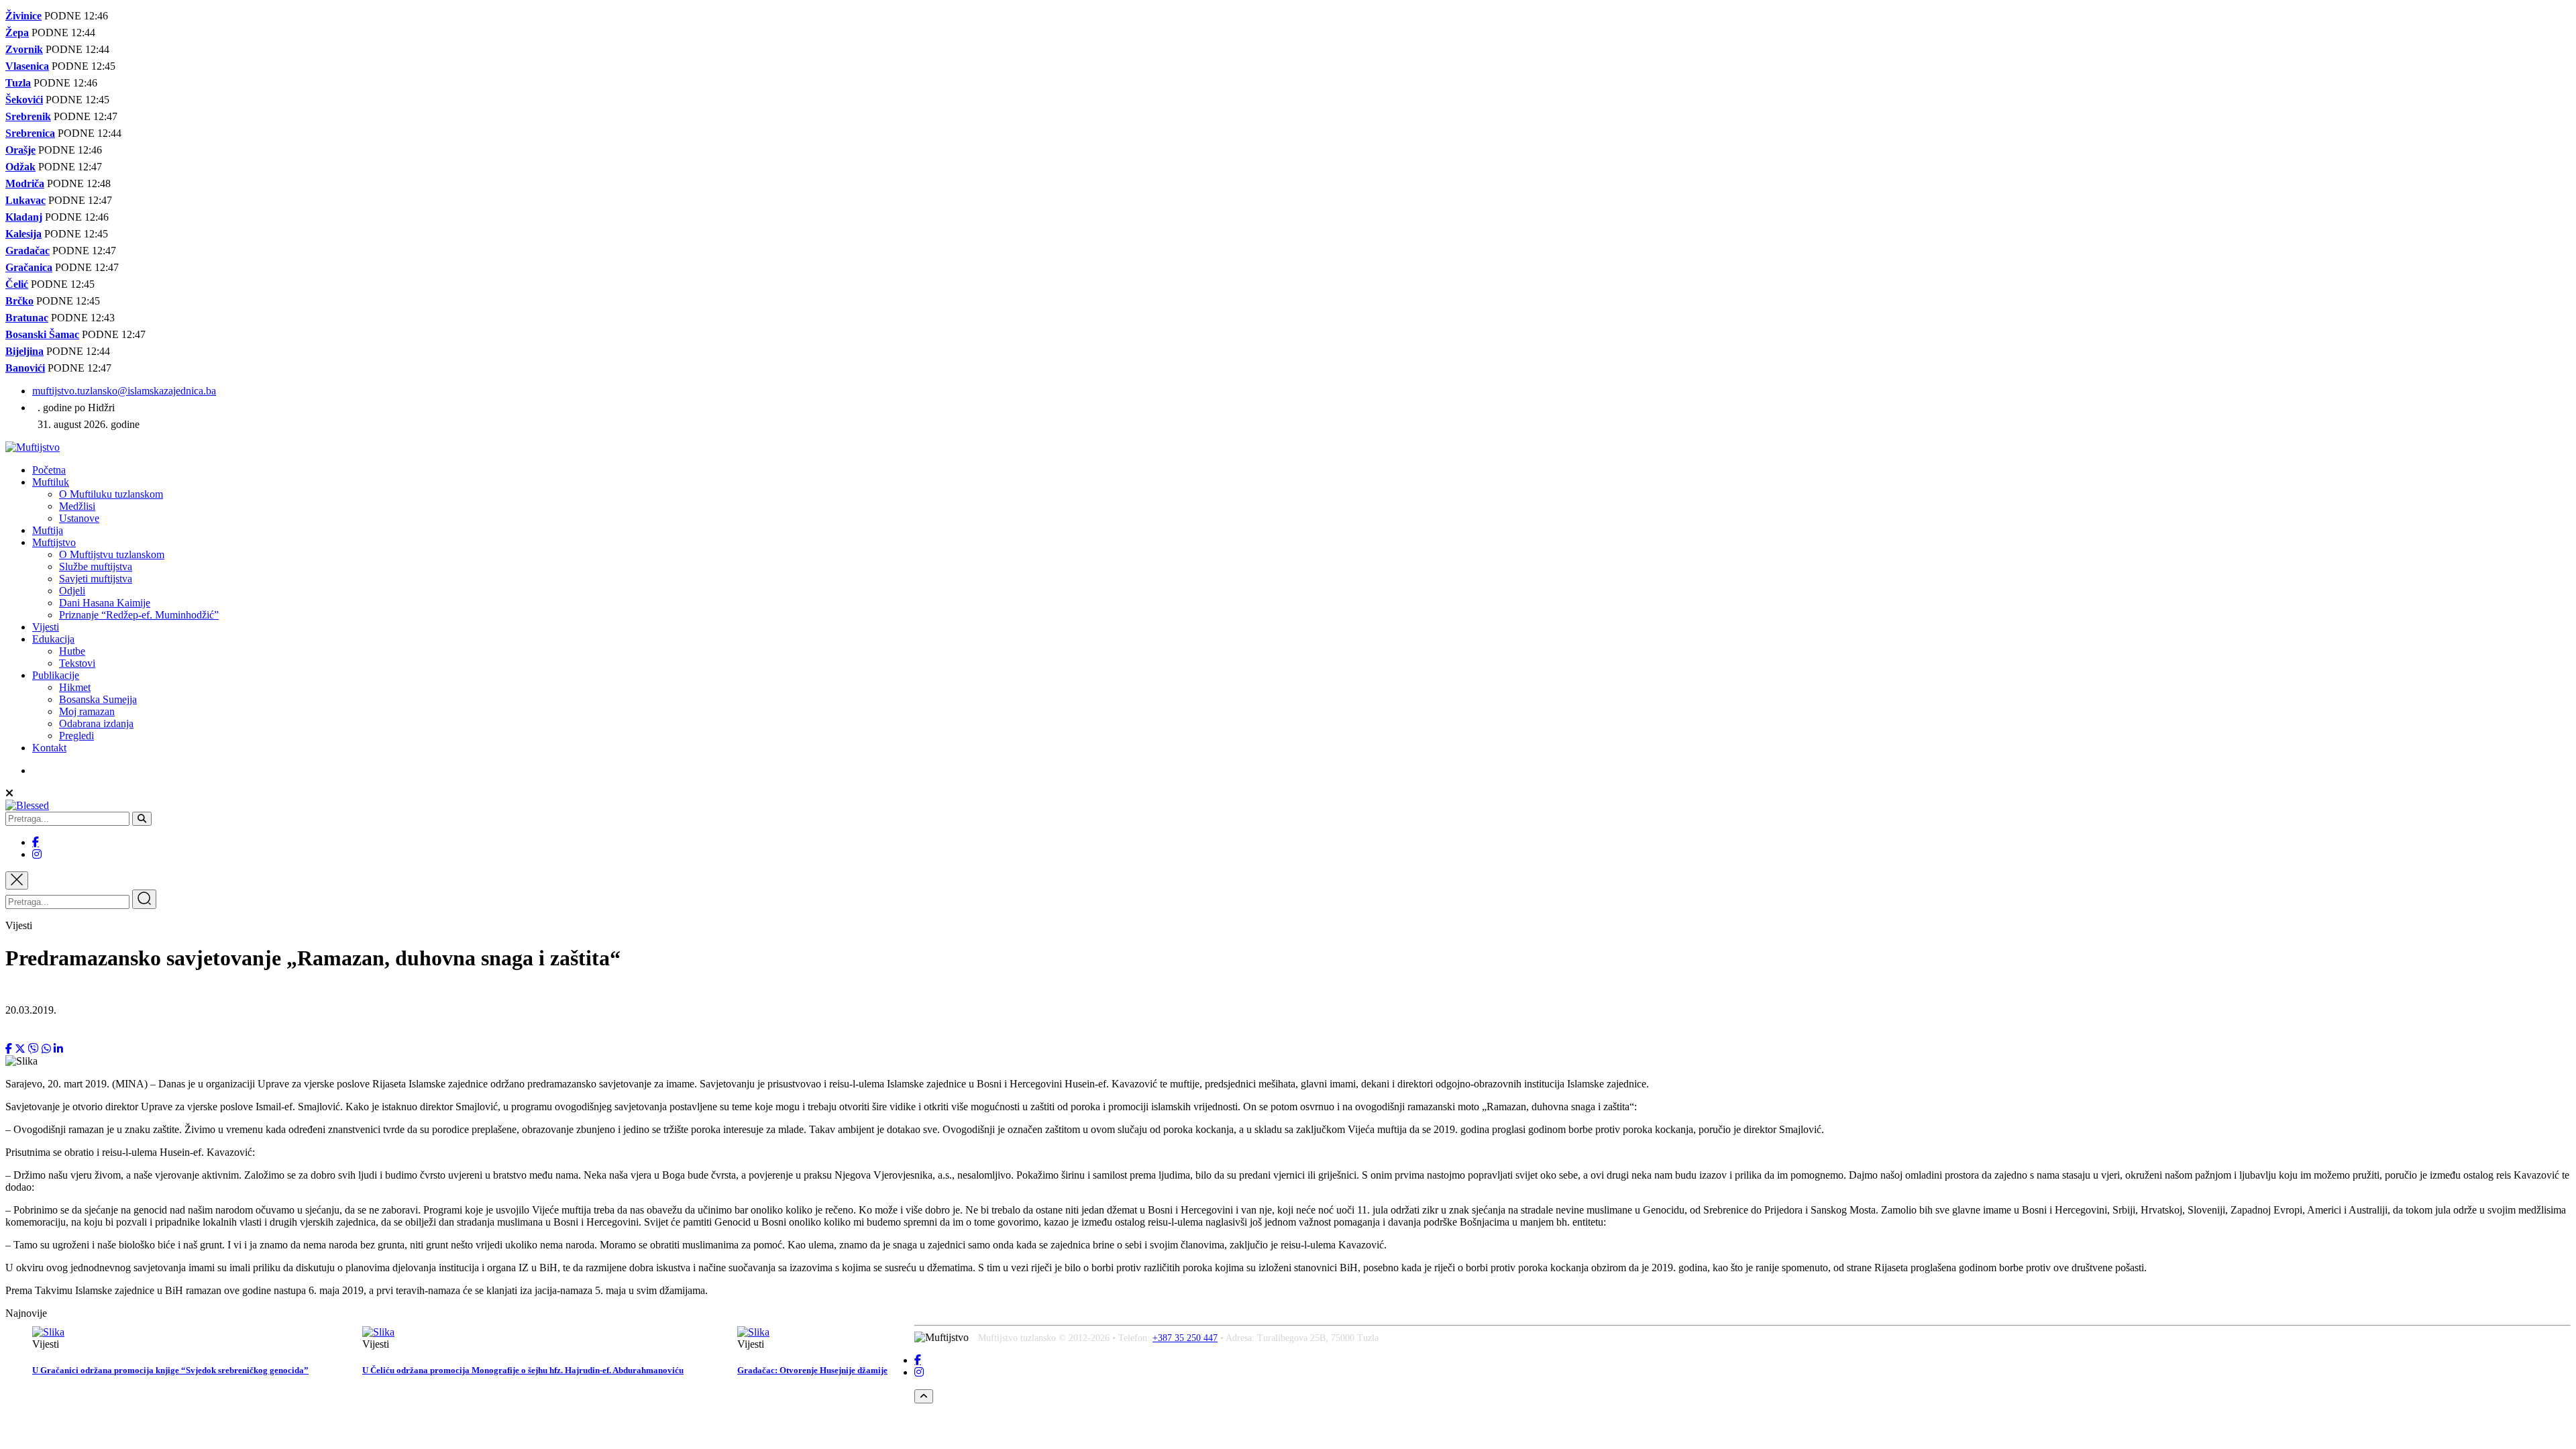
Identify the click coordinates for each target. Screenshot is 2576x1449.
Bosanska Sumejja (98, 699)
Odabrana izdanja (96, 723)
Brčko (19, 301)
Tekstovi (77, 663)
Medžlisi (77, 506)
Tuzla (18, 83)
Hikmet (75, 687)
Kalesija (23, 234)
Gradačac (28, 251)
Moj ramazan (87, 711)
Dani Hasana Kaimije (105, 603)
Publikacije (56, 675)
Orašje (20, 150)
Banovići (25, 368)
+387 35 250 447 (1185, 1338)
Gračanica (29, 267)
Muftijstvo (54, 542)
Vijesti (46, 627)
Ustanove (79, 518)
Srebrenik (28, 116)
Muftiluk (51, 482)
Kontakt (49, 748)
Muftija (48, 530)
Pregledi (76, 736)
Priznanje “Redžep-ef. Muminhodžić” (139, 615)
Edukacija (53, 639)
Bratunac (27, 318)
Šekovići (24, 100)
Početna (49, 470)
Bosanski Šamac (42, 334)
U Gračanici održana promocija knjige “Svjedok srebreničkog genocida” (170, 1370)
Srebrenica (30, 133)
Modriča (25, 183)
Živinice (23, 16)
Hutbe (72, 651)
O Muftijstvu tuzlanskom (112, 554)
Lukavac (25, 200)
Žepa (17, 33)
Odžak (20, 167)
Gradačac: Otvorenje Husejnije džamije (812, 1370)
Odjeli (72, 591)
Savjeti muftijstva (96, 579)
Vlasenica (27, 66)
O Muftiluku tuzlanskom (111, 494)
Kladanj (24, 217)
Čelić (17, 284)
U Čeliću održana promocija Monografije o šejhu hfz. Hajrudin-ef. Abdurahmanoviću (523, 1370)
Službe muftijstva (96, 567)
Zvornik (24, 49)
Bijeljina (24, 351)
